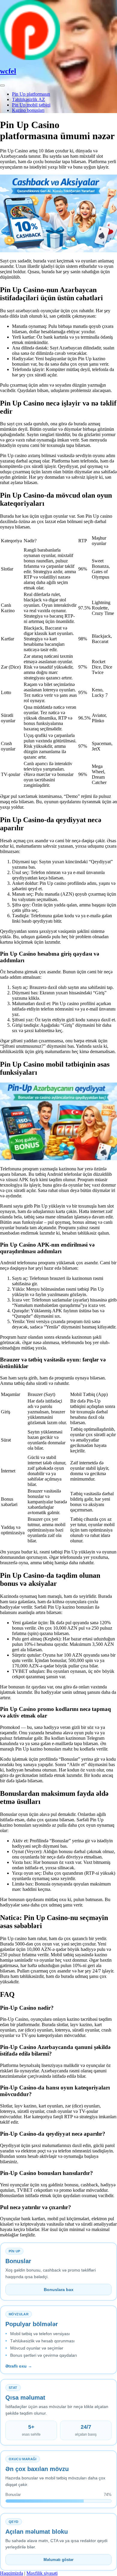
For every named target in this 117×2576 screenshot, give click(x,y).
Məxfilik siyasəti (42, 2573)
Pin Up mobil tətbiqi (31, 105)
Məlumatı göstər (58, 2560)
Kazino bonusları (28, 110)
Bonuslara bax (59, 2290)
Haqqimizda (12, 2573)
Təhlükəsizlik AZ (28, 99)
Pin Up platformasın (31, 94)
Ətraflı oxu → (19, 2366)
